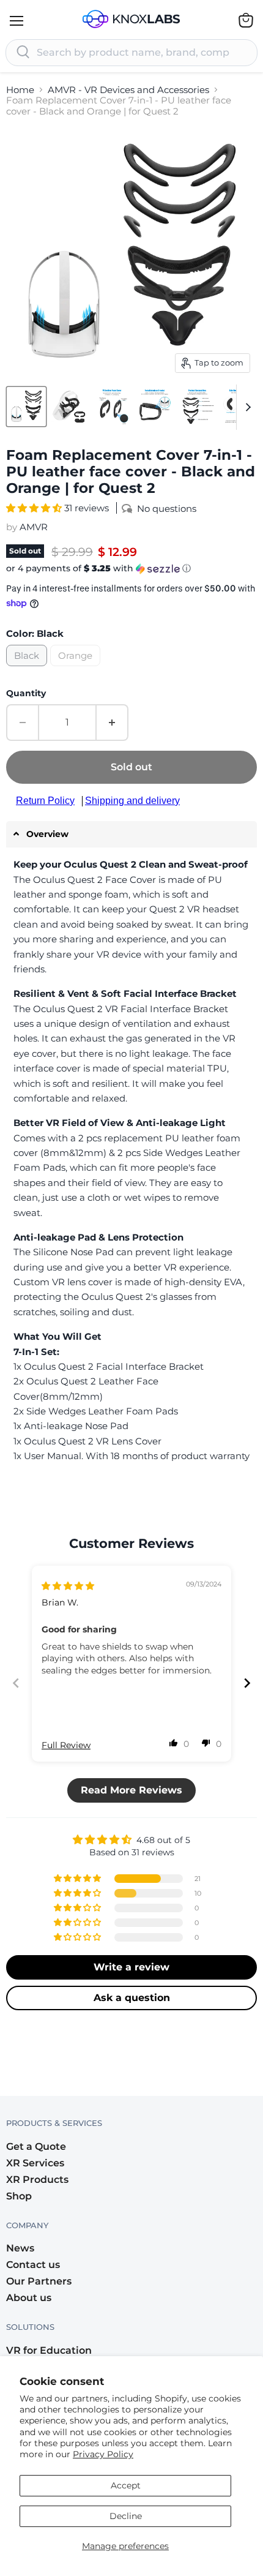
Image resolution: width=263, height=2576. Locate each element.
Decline (126, 2516)
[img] (68, 1586)
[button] (35, 508)
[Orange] (77, 669)
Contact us (33, 2265)
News (20, 2248)
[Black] (28, 669)
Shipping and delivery (132, 801)
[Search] (23, 53)
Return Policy (45, 801)
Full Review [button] (66, 1745)
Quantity (26, 693)
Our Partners (39, 2281)
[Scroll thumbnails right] (246, 407)
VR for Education (49, 2350)
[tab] (131, 834)
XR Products (37, 2180)
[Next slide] (247, 1683)
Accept (126, 2485)
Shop (19, 2196)
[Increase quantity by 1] (113, 723)
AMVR (34, 527)
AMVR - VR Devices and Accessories (128, 90)
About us (29, 2298)
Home (20, 90)
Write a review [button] (131, 1967)
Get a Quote (36, 2146)
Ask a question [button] (132, 1998)
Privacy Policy (103, 2454)
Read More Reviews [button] (131, 1790)
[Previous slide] (16, 1683)
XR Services (35, 2163)
